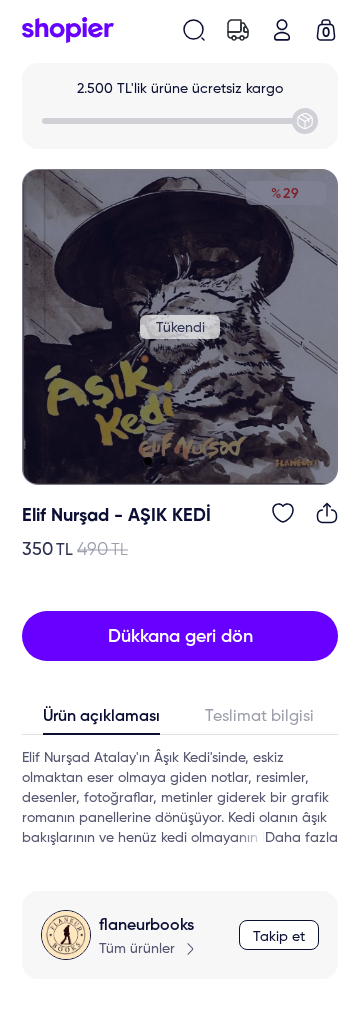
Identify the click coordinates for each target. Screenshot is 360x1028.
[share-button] (327, 513)
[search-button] (194, 30)
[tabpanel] (180, 798)
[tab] (101, 721)
